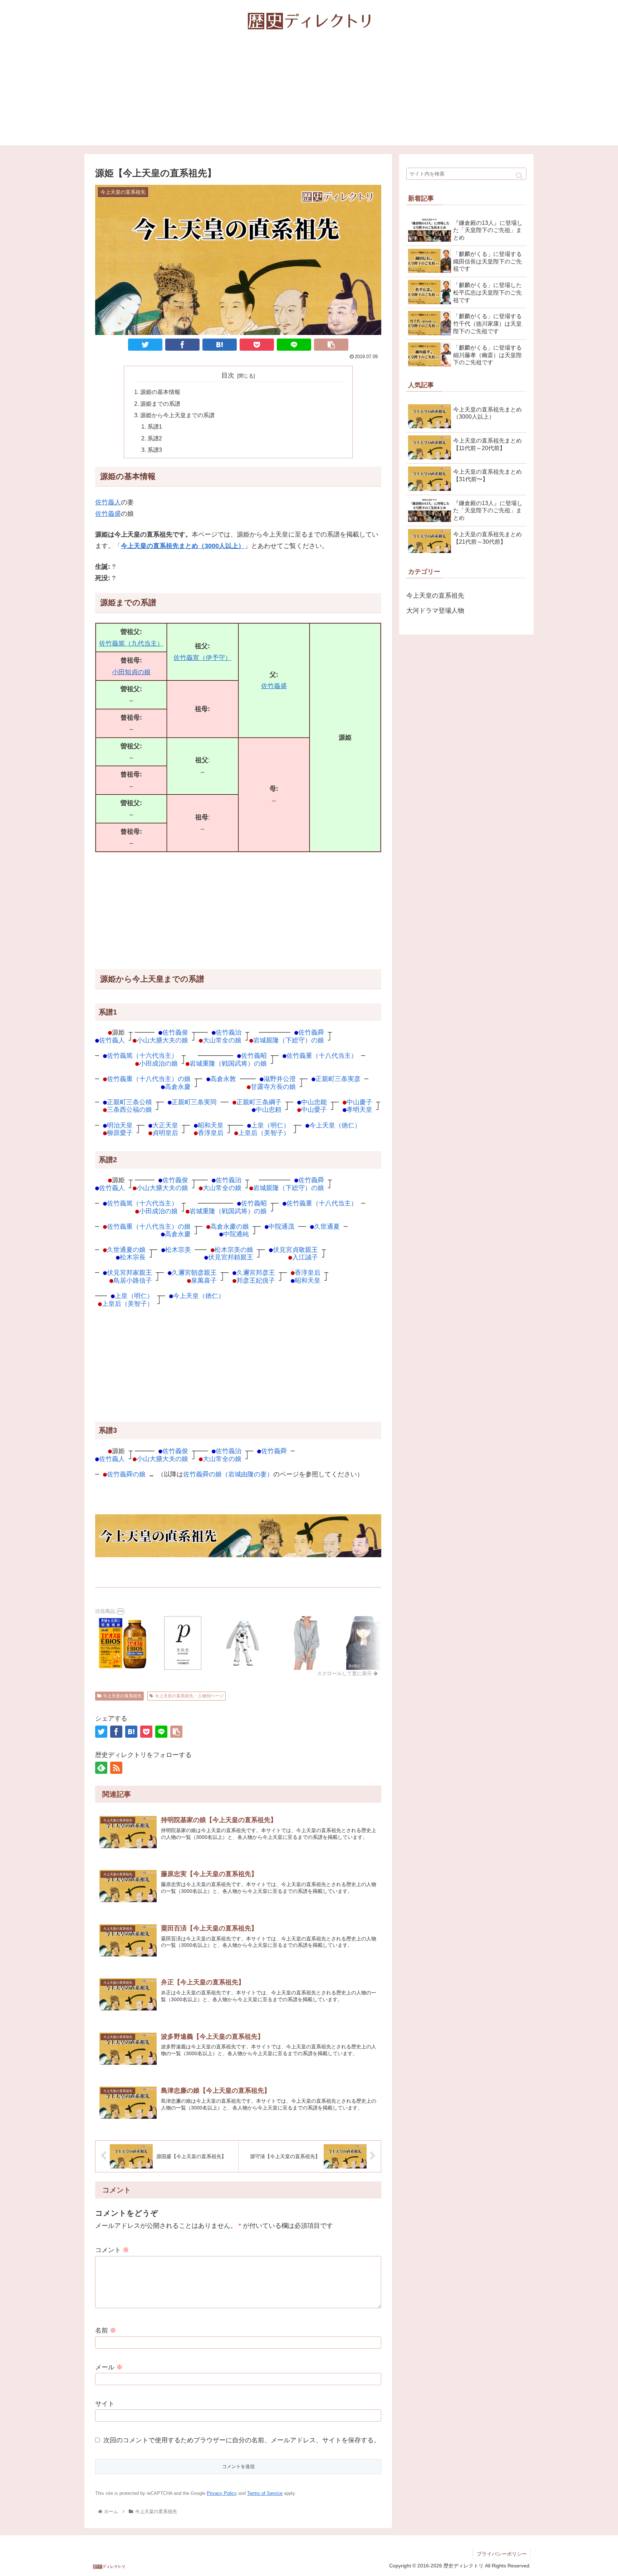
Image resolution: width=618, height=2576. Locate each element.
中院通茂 (281, 1226)
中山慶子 (359, 1102)
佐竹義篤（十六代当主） (142, 1055)
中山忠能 (314, 1102)
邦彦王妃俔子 (256, 1280)
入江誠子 (305, 1257)
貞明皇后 (165, 1133)
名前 (106, 2330)
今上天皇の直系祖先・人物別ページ (189, 1696)
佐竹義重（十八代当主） (322, 1055)
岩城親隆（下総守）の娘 (289, 1040)
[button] (519, 176)
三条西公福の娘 (129, 1109)
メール (109, 2367)
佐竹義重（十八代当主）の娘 (149, 1079)
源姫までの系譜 (160, 404)
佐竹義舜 (311, 1032)
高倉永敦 (223, 1079)
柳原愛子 (120, 1133)
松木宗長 (133, 1257)
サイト (105, 2404)
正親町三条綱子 (259, 1102)
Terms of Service (265, 2493)
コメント (112, 2250)
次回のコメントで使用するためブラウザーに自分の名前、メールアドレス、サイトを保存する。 (242, 2440)
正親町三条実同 (194, 1102)
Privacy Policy (222, 2493)
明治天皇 (120, 1125)
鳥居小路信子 (133, 1280)
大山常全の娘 (222, 1040)
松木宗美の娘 (234, 1250)
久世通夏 (327, 1226)
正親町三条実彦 (338, 1079)
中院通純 (236, 1234)
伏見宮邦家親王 (129, 1272)
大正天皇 (165, 1125)
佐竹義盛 (108, 514)
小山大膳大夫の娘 (162, 1040)
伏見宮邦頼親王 (231, 1257)
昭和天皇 (211, 1125)
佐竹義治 (229, 1032)
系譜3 (155, 450)
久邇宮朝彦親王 (194, 1272)
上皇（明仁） (270, 1125)
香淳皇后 (211, 1133)
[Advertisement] (309, 95)
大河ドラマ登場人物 (435, 611)
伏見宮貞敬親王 (295, 1250)
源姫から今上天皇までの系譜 (177, 415)
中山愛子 (314, 1109)
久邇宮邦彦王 (256, 1272)
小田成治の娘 (158, 1063)
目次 (228, 375)
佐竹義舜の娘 (126, 1474)
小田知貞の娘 (131, 672)
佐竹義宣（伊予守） (202, 658)
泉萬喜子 (204, 1280)
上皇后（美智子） (264, 1133)
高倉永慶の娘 (230, 1226)
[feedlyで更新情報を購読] (101, 1768)
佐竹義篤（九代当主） (131, 643)
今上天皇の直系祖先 (122, 1696)
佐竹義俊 (175, 1032)
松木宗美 (178, 1250)
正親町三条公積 (129, 1102)
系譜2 (155, 438)
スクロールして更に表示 (345, 1673)
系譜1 (155, 426)
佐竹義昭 (254, 1055)
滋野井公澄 (280, 1079)
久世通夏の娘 (126, 1250)
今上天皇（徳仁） (335, 1125)
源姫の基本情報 (160, 392)
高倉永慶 (178, 1087)
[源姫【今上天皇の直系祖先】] (220, 345)
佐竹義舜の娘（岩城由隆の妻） (228, 1474)
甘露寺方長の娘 (273, 1087)
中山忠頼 (269, 1109)
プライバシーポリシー (502, 2554)
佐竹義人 (108, 502)
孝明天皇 (359, 1109)
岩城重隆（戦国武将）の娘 (228, 1063)
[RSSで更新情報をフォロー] (116, 1768)
